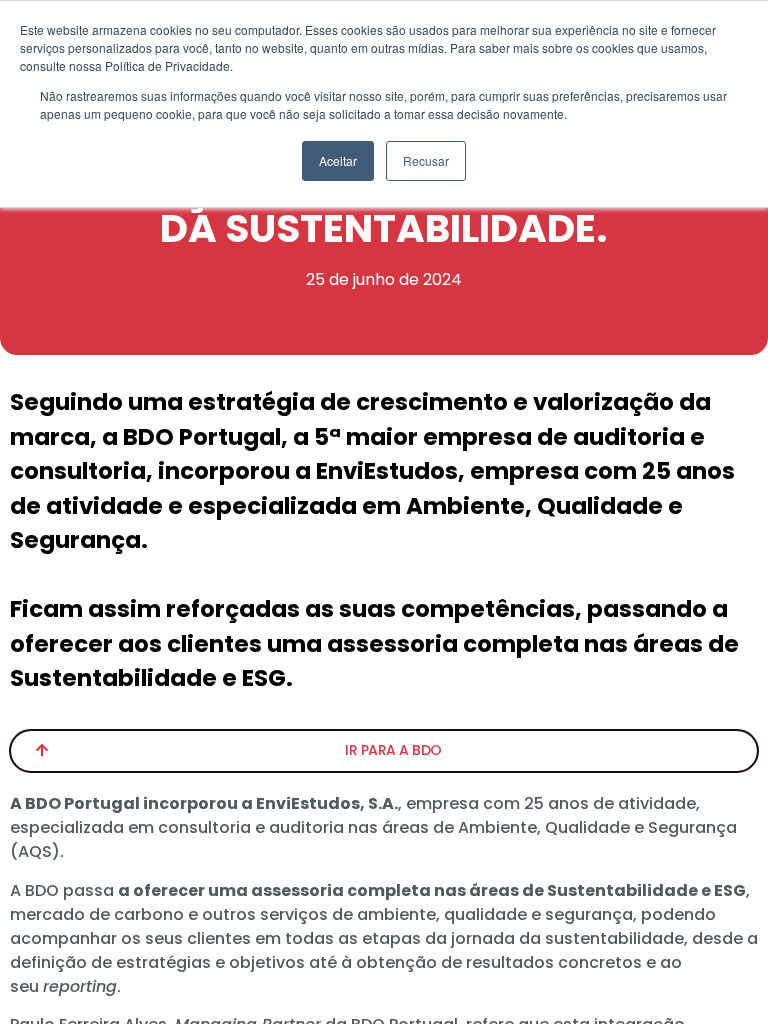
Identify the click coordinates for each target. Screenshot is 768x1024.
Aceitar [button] (338, 160)
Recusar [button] (426, 160)
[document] (384, 512)
